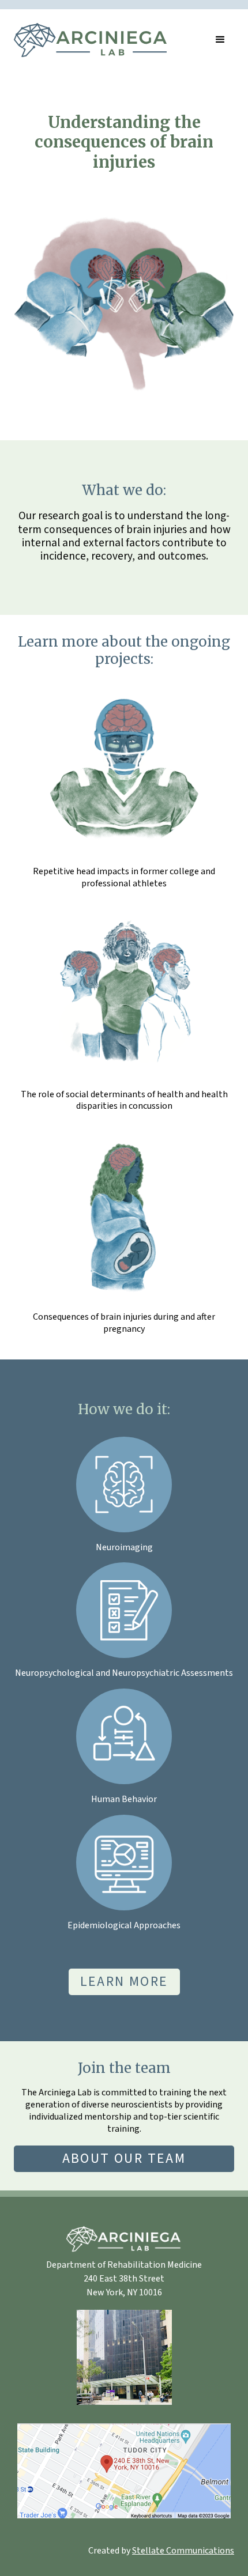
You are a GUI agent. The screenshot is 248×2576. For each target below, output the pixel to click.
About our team (124, 2158)
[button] (220, 40)
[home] (90, 40)
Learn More (124, 1982)
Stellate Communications (183, 2551)
